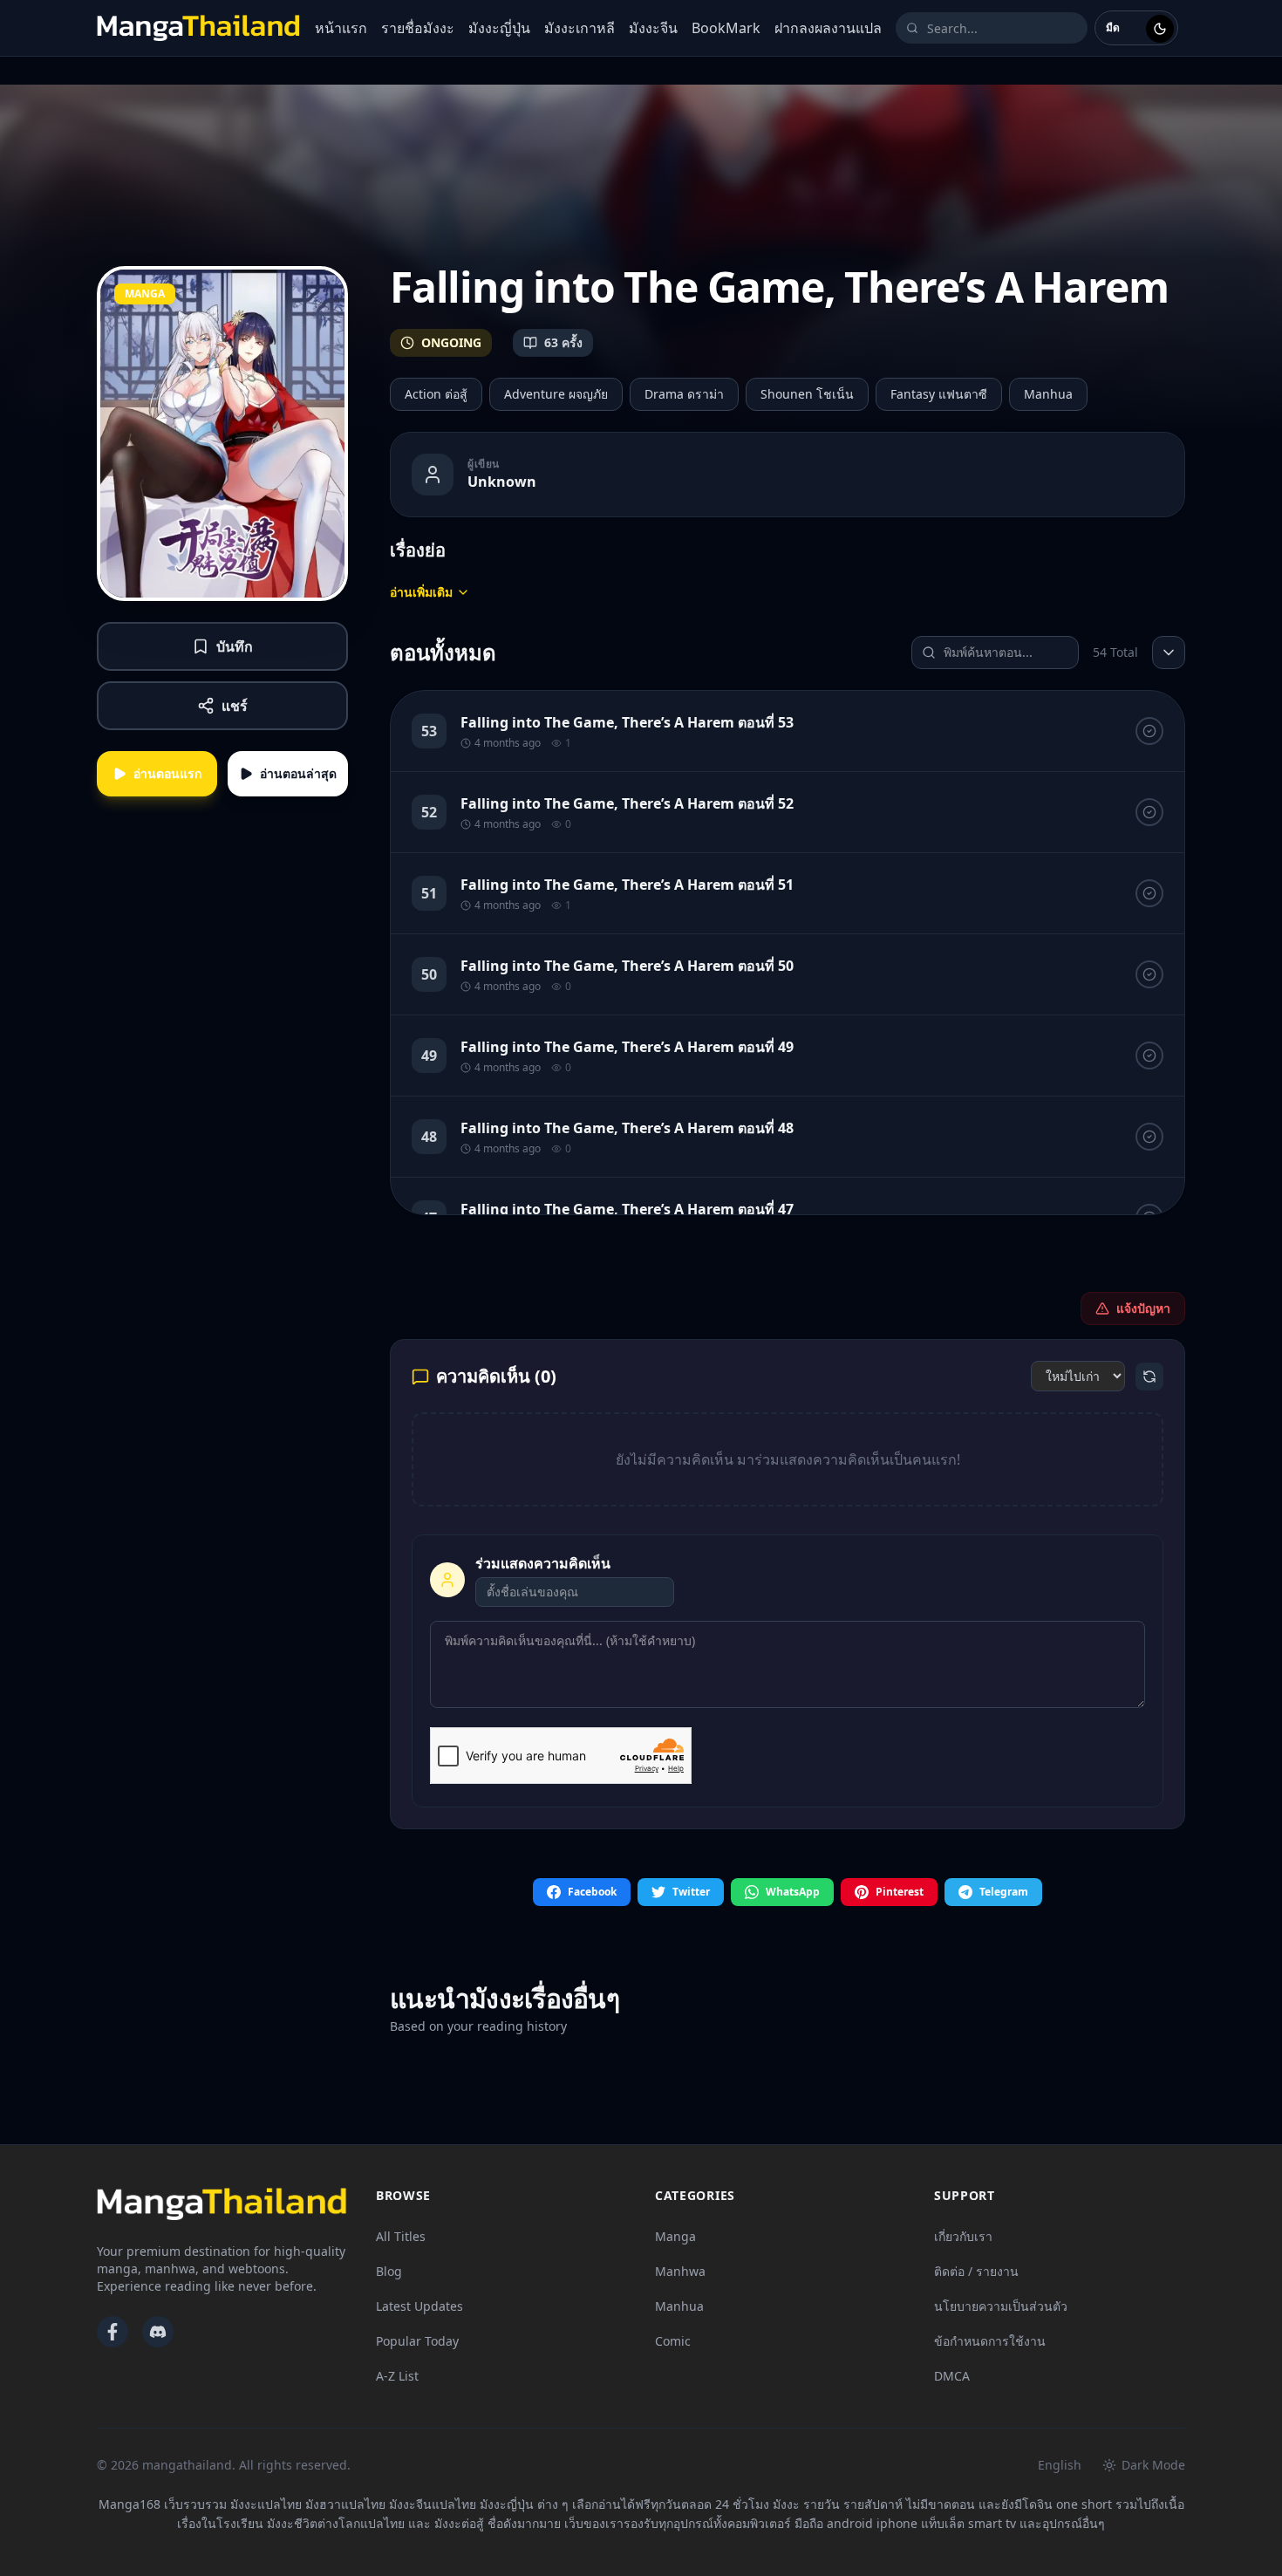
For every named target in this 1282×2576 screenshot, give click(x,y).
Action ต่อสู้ (436, 394)
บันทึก (235, 646)
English (1060, 2465)
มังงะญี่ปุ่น (499, 28)
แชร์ (235, 706)
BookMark (726, 28)
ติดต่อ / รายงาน (976, 2271)
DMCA (952, 2376)
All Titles (401, 2236)
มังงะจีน (653, 28)
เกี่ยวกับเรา (963, 2236)
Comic (673, 2341)
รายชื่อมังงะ (418, 28)
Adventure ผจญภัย (556, 394)
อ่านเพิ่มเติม (421, 592)
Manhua (1048, 394)
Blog (389, 2271)
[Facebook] (113, 2332)
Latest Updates (419, 2306)
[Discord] (158, 2332)
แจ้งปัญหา (1143, 1308)
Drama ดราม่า (684, 394)
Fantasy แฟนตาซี (939, 394)
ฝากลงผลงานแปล (828, 28)
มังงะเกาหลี (580, 28)
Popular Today (417, 2341)
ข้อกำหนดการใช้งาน (990, 2341)
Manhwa (680, 2271)
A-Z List (397, 2376)
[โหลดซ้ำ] (1149, 1377)
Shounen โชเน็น (807, 394)
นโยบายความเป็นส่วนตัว (1001, 2306)
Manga (675, 2236)
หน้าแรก (341, 28)
